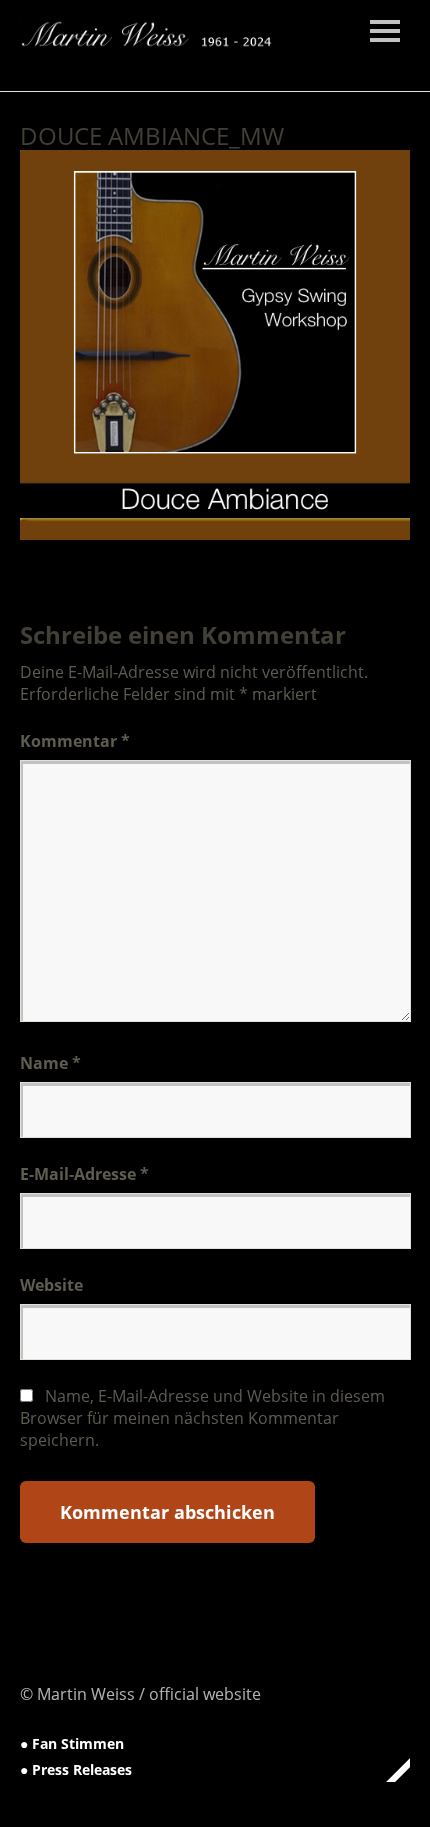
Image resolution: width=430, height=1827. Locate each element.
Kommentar (75, 741)
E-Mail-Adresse (84, 1174)
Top (389, 1770)
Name (50, 1063)
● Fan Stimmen (72, 1743)
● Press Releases (76, 1769)
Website (51, 1285)
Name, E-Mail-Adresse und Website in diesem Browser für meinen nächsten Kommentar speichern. (202, 1418)
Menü (385, 31)
